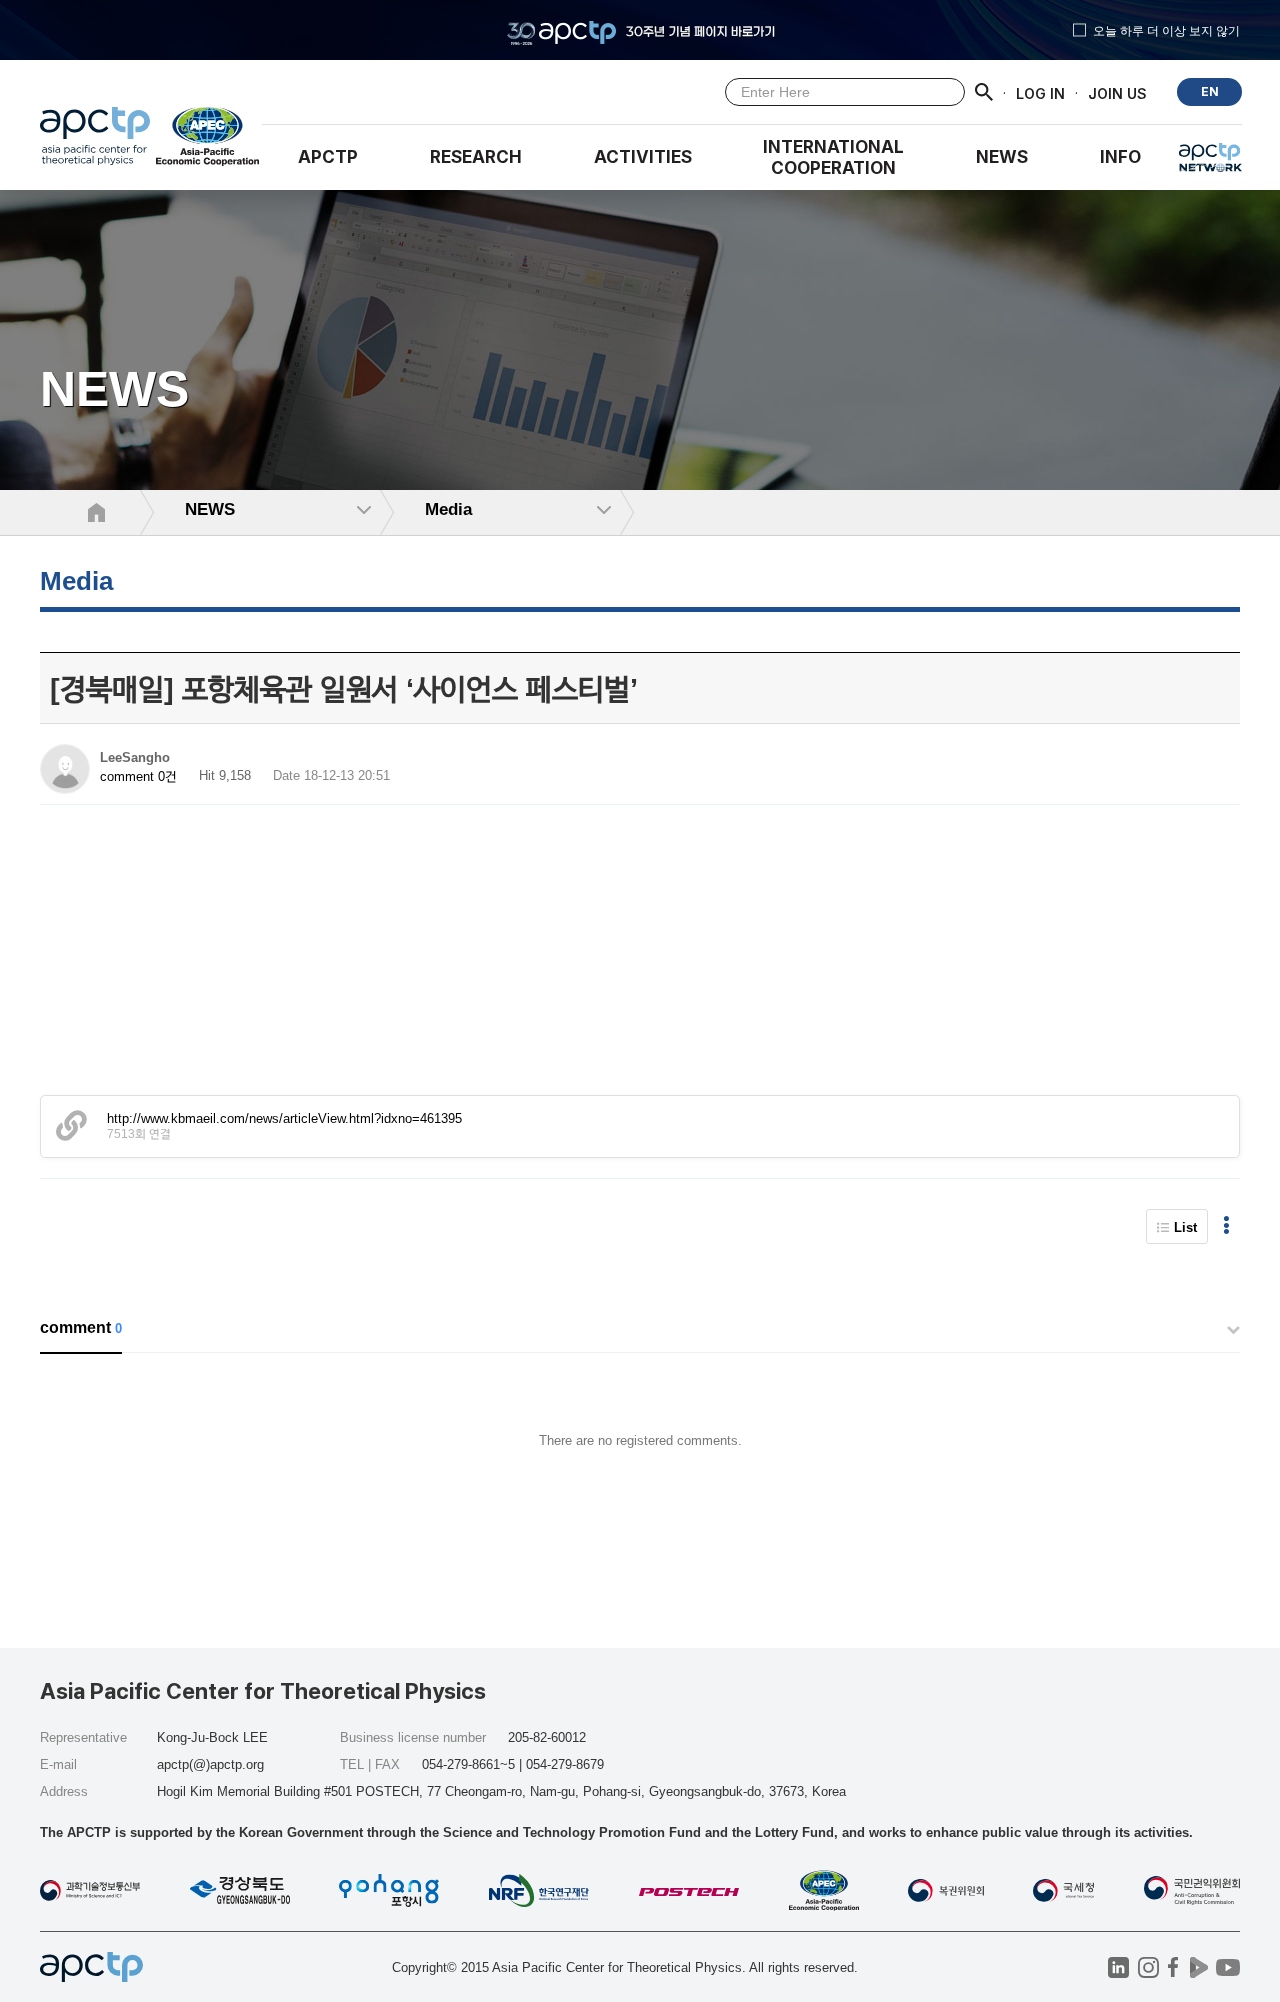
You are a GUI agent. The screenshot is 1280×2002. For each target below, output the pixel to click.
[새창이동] (208, 141)
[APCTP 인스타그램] (1148, 1967)
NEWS (1002, 157)
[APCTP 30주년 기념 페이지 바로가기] (640, 30)
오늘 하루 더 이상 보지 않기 (1166, 30)
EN (1210, 91)
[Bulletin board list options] (1226, 1226)
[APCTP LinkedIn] (1118, 1967)
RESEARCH (476, 157)
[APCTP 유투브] (1227, 1967)
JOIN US (1117, 92)
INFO (1120, 157)
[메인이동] (95, 141)
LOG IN (1040, 92)
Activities (643, 157)
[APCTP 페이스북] (1173, 1967)
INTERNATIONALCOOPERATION (833, 157)
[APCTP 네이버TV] (1198, 1967)
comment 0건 (138, 776)
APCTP (328, 157)
